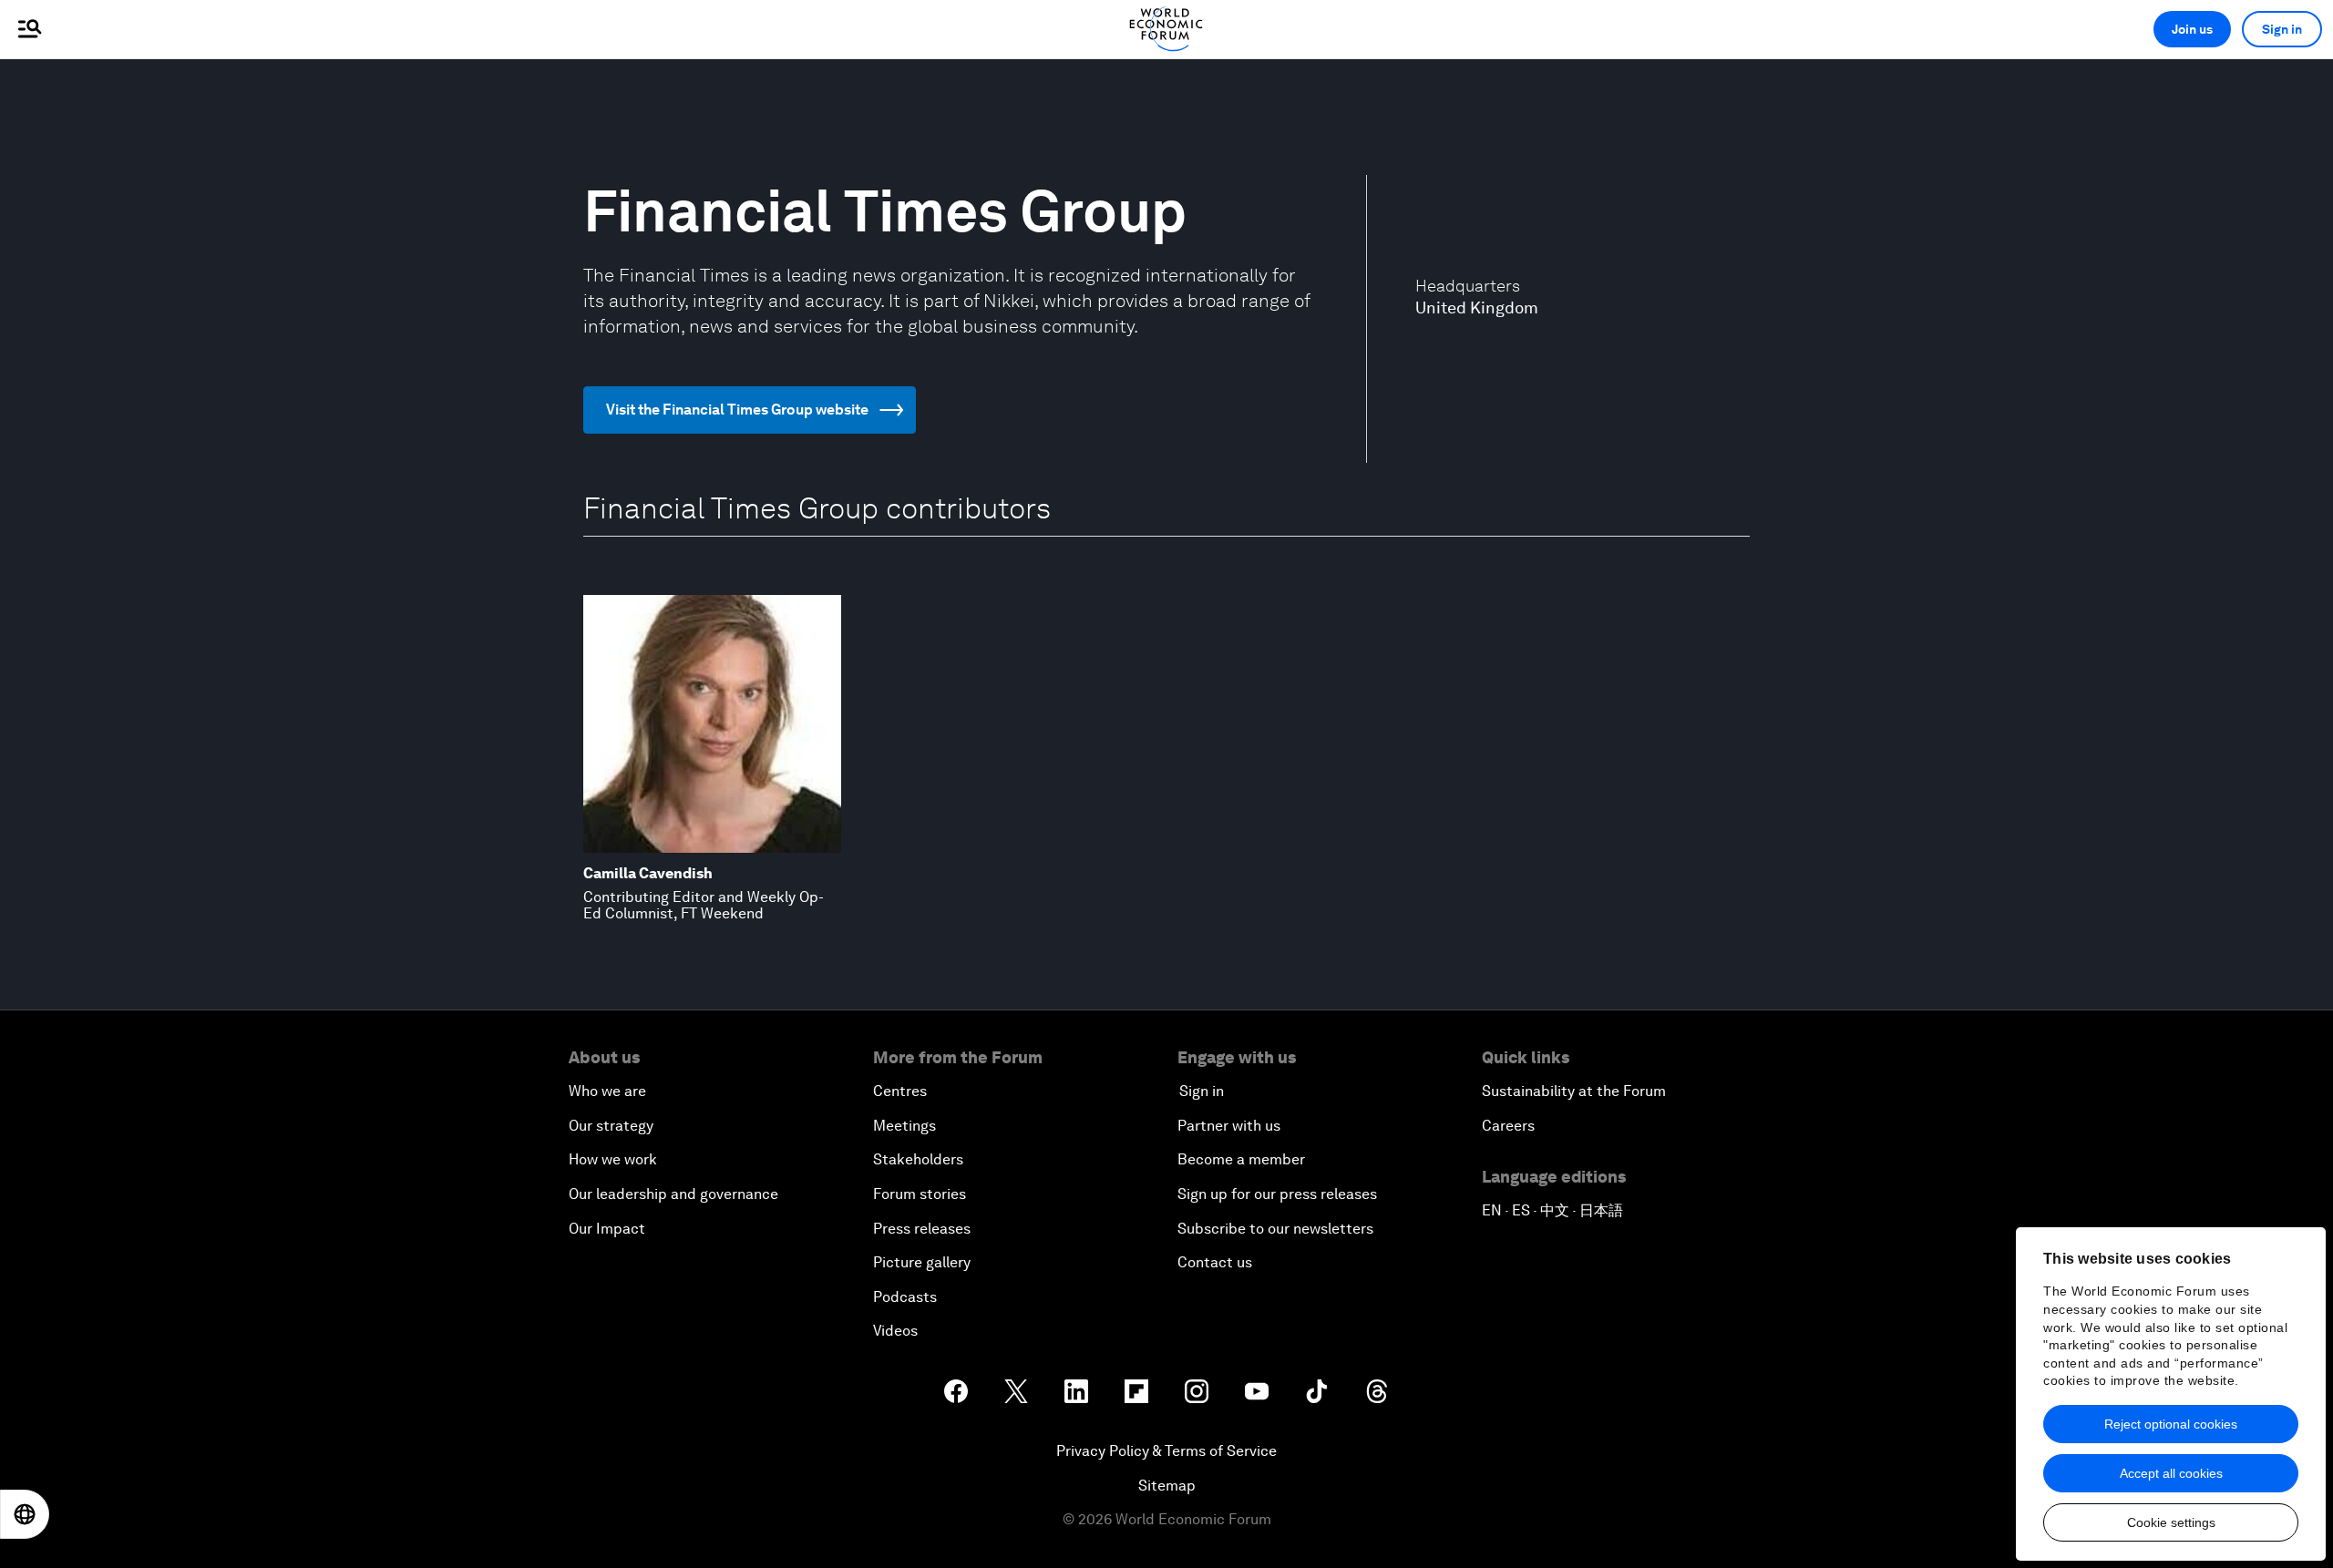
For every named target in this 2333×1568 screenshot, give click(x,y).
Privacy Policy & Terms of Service (1166, 1451)
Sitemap (1167, 1486)
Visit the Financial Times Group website (737, 410)
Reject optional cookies (2171, 1424)
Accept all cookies (2171, 1473)
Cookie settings (2171, 1522)
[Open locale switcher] (25, 1514)
